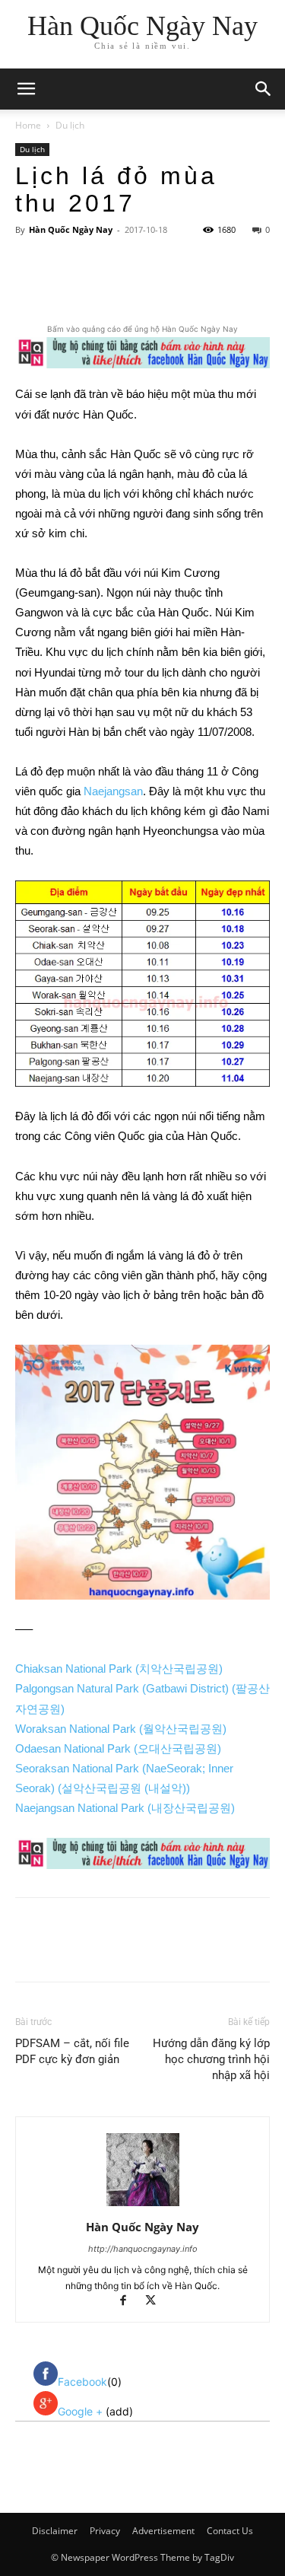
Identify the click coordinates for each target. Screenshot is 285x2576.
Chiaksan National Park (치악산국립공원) (119, 1669)
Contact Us (230, 2531)
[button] (264, 89)
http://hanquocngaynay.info (143, 2249)
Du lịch (70, 125)
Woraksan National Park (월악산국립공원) (121, 1729)
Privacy (105, 2531)
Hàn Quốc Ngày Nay (71, 229)
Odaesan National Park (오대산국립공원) (118, 1748)
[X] (113, 285)
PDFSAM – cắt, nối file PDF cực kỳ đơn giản (72, 2051)
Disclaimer (55, 2531)
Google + (82, 2411)
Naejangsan (113, 791)
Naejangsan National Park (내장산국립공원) (125, 1808)
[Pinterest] (148, 285)
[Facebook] (78, 285)
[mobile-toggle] (26, 89)
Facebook (82, 2382)
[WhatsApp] (183, 285)
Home (28, 125)
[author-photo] (143, 2206)
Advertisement (163, 2531)
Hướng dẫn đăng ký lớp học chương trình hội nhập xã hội (211, 2059)
